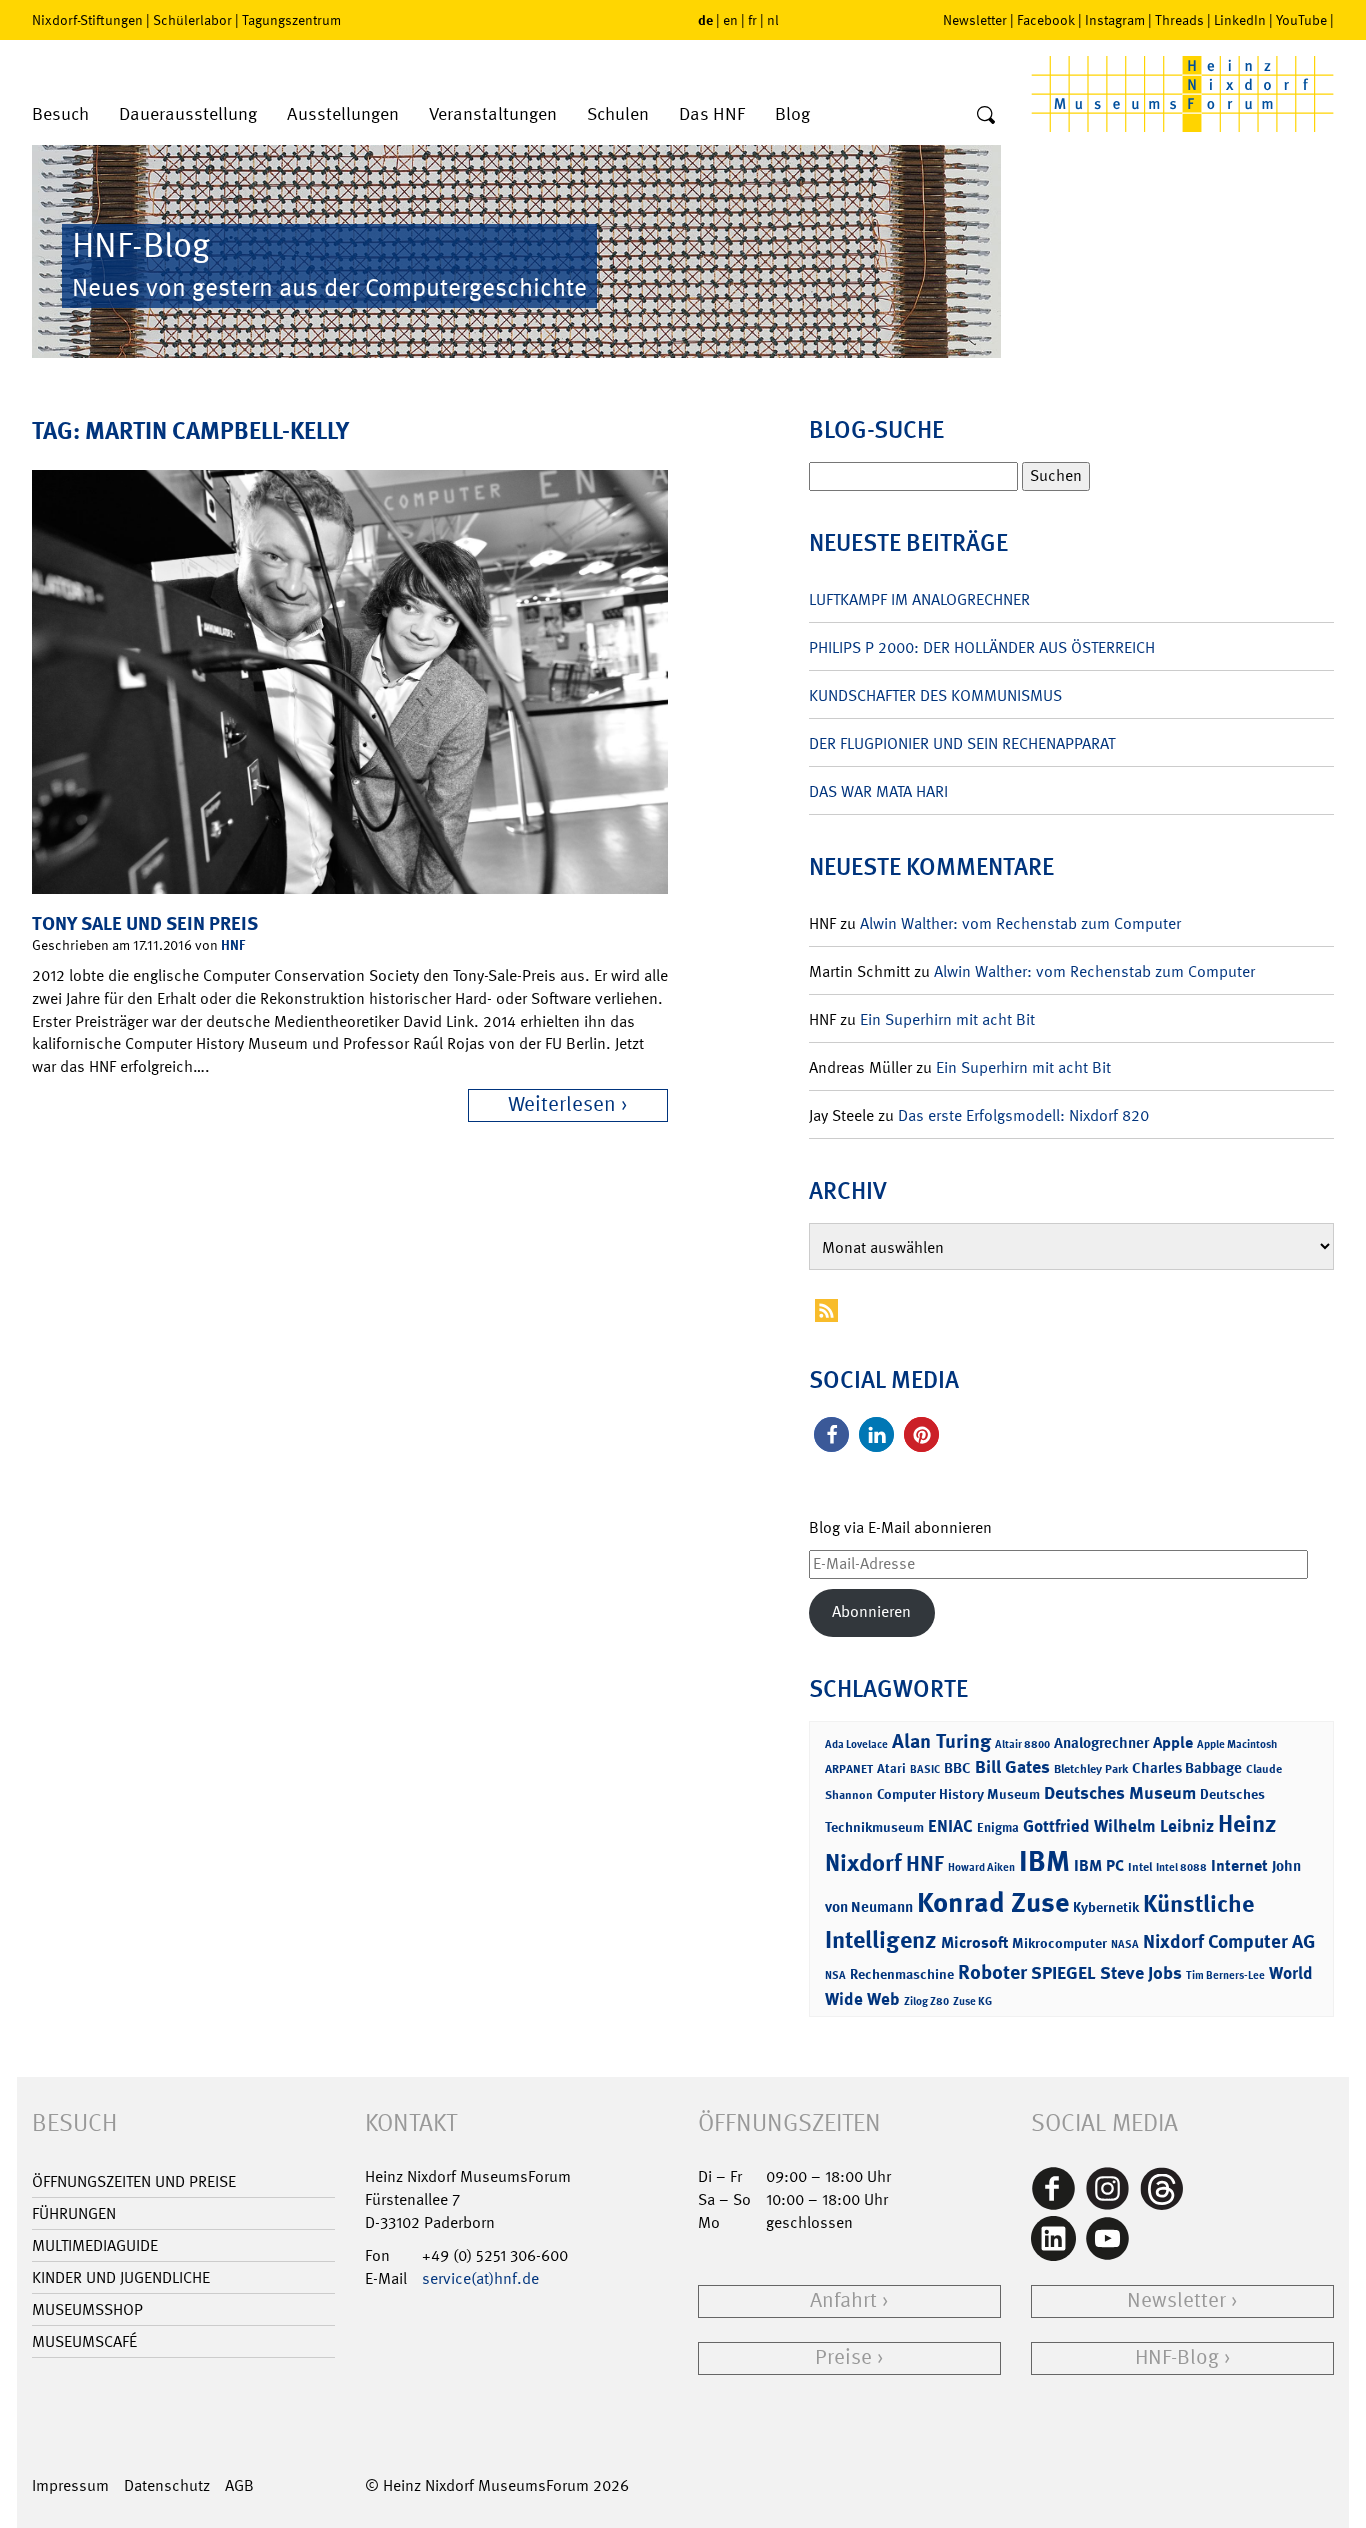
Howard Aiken (981, 1867)
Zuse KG (972, 2001)
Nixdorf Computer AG (1229, 1941)
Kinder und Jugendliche (121, 2277)
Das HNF (712, 114)
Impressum (70, 2485)
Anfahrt (843, 2300)
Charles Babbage (1187, 1768)
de (705, 19)
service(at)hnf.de (480, 2278)
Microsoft (974, 1942)
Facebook (1046, 20)
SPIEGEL (1063, 1973)
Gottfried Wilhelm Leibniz (1118, 1826)
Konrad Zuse (993, 1902)
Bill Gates (1012, 1767)
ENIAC (950, 1826)
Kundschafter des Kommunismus (935, 695)
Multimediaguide (95, 2245)
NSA (835, 1975)
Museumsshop (87, 2309)
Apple (1173, 1742)
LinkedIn (1240, 20)
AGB (239, 2485)
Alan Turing (941, 1741)
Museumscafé (84, 2341)
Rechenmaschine (902, 1973)
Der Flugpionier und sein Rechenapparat (962, 743)
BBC (957, 1768)
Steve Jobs (1141, 1973)
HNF (233, 944)
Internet (1239, 1865)
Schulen (618, 114)
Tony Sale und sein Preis (145, 923)
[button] (831, 1434)
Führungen (74, 2213)
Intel (1140, 1867)
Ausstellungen (343, 114)
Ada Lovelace (856, 1744)
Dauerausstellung (188, 114)
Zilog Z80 (926, 2001)
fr (752, 20)
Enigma (998, 1827)
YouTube (1301, 20)
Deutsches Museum (1120, 1793)
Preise (843, 2357)
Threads (1179, 20)
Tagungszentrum (291, 20)
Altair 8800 (1022, 1744)
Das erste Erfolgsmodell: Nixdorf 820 (1023, 1115)
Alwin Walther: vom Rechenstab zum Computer (1020, 923)
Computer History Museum (958, 1793)
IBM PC (1099, 1865)
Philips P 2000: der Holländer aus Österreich (982, 647)
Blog (792, 114)
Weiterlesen (562, 1104)
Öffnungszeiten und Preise (134, 2181)
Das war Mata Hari (878, 791)
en (730, 20)
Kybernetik (1106, 1906)
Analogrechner (1101, 1743)
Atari (891, 1768)
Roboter (992, 1972)
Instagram (1115, 20)
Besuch (60, 114)
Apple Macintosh (1237, 1744)
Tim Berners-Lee (1225, 1975)
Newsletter (975, 20)
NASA (1125, 1944)
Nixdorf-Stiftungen (87, 20)
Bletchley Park (1091, 1769)
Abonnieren (871, 1611)
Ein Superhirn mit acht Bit (947, 1019)
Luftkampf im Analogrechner (919, 599)
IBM (1044, 1861)
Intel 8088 (1181, 1867)
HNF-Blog (1177, 2357)
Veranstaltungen (493, 114)
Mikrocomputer (1059, 1942)
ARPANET (849, 1769)
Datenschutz (167, 2485)
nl (773, 20)
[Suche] (986, 116)
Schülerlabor (192, 20)
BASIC (925, 1769)
